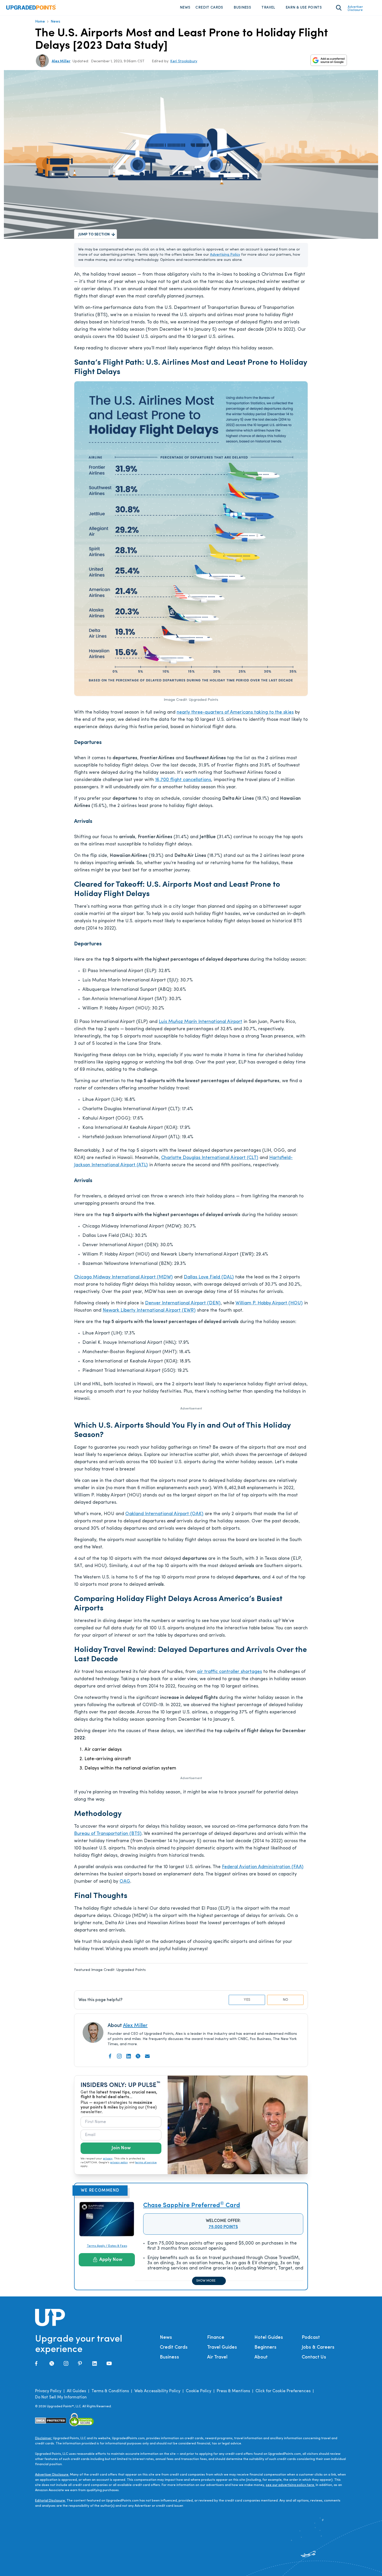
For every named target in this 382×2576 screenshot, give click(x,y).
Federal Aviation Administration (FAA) (263, 1867)
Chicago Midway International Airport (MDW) (123, 1277)
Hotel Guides (269, 2338)
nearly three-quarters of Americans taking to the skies (235, 713)
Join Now (121, 2148)
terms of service (146, 2163)
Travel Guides (222, 2348)
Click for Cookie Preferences (283, 2391)
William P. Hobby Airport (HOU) (269, 1303)
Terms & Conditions (110, 2391)
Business (242, 8)
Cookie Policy (199, 2391)
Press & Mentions (233, 2391)
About (261, 2357)
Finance (216, 2338)
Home (40, 22)
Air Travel (217, 2357)
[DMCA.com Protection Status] (51, 2421)
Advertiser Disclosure (355, 9)
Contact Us (314, 2357)
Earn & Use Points (304, 8)
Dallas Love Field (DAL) (209, 1277)
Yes (247, 2000)
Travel (268, 8)
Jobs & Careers (318, 2348)
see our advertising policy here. (290, 2485)
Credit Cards (209, 8)
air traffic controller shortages (229, 1672)
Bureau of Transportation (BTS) (108, 1834)
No (285, 2000)
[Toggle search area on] (339, 8)
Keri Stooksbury (184, 61)
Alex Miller (61, 61)
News (185, 8)
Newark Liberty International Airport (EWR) (149, 1311)
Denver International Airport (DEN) (183, 1303)
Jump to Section (94, 235)
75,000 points (223, 2227)
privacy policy (119, 2163)
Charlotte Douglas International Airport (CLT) (210, 1158)
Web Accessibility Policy (157, 2391)
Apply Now (111, 2260)
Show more (206, 2281)
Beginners (265, 2348)
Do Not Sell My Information (61, 2397)
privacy (108, 2159)
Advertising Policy (225, 255)
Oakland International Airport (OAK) (164, 1514)
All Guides (76, 2391)
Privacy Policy (48, 2391)
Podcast (311, 2338)
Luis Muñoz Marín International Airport (200, 1022)
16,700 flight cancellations (183, 780)
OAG (125, 1882)
